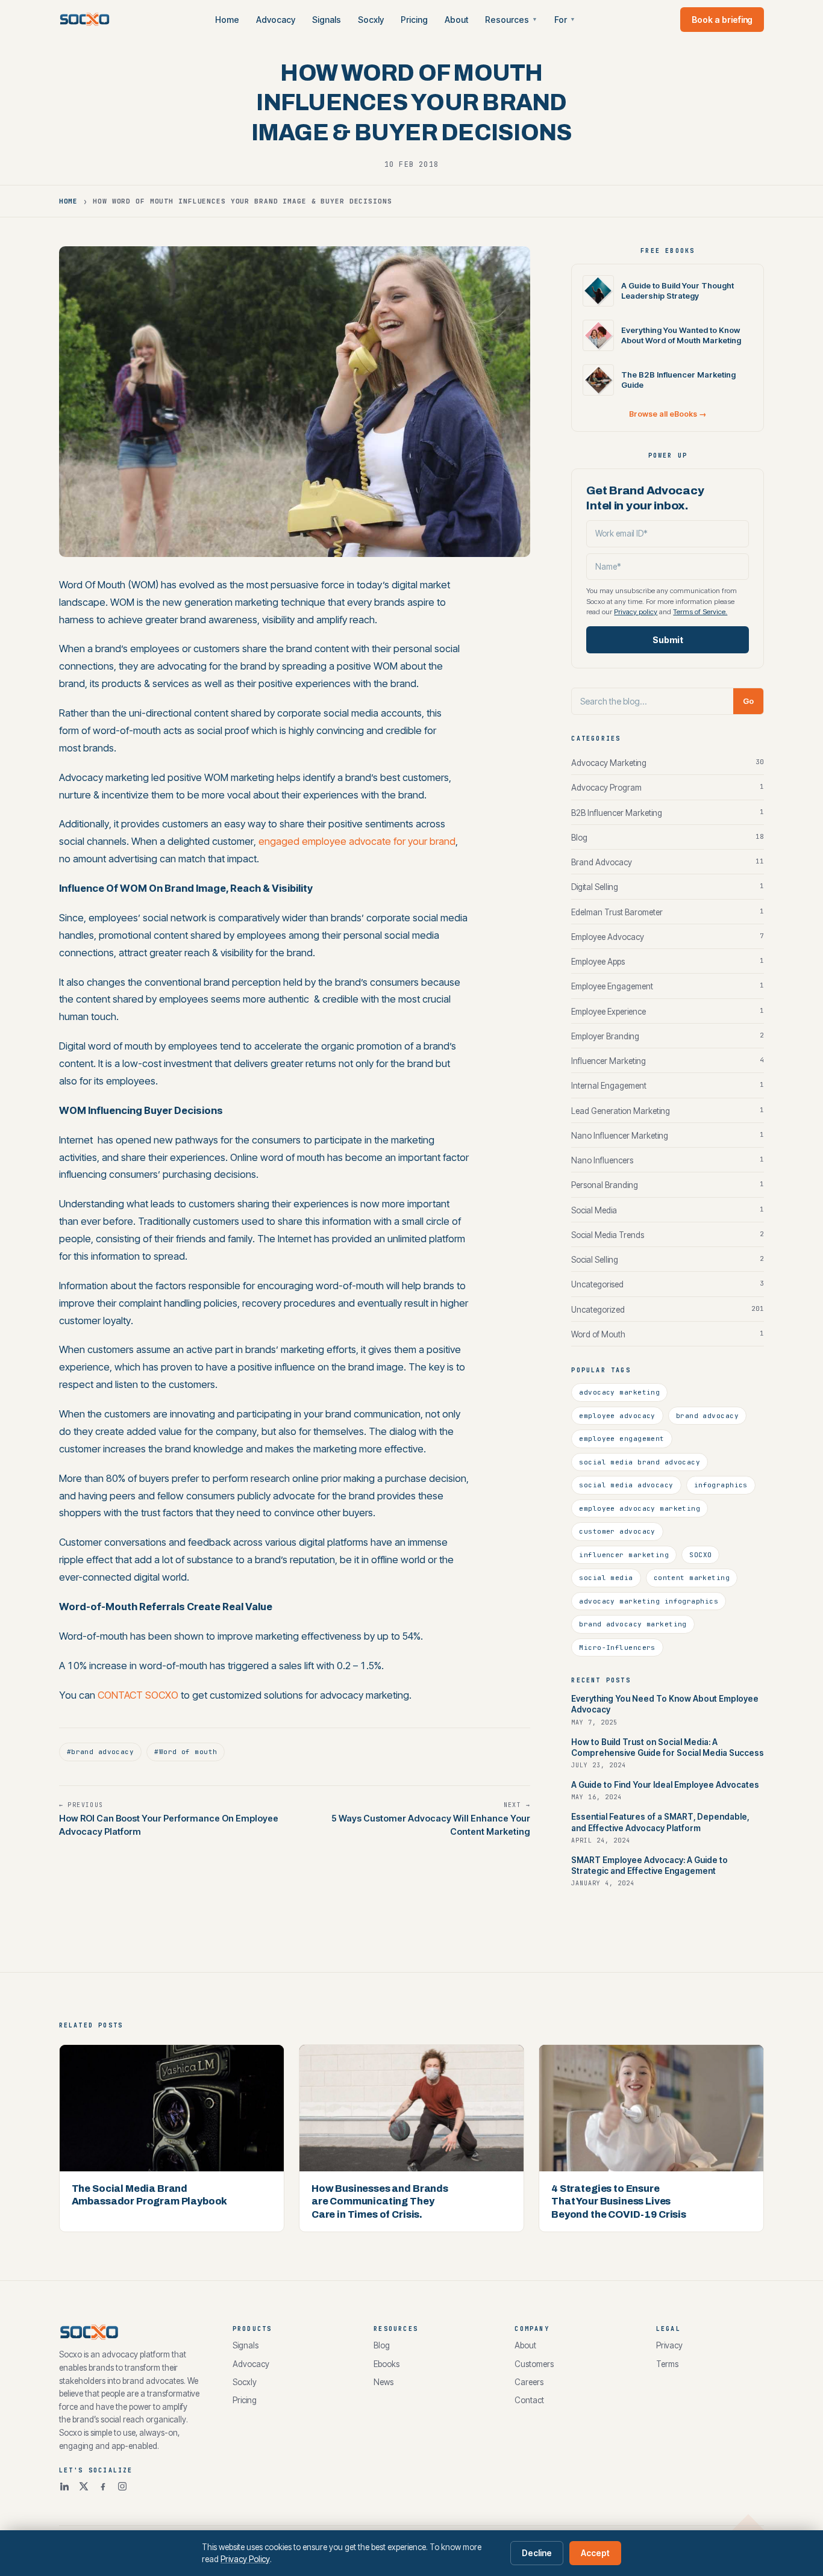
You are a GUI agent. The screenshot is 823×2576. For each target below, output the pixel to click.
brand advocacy (707, 1416)
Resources (511, 20)
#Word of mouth (186, 1752)
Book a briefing (722, 20)
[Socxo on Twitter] (84, 2486)
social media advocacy (626, 1485)
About (456, 20)
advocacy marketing (619, 1392)
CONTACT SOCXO (138, 1695)
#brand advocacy (101, 1752)
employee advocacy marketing (640, 1508)
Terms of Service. (700, 612)
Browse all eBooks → (668, 414)
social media (606, 1578)
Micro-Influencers (617, 1647)
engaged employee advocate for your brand (357, 841)
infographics (721, 1485)
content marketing (692, 1578)
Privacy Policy (245, 2559)
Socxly (371, 20)
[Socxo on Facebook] (103, 2486)
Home (227, 20)
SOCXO (700, 1555)
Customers (534, 2364)
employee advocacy (617, 1416)
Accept (595, 2553)
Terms (667, 2364)
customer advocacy (617, 1531)
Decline (537, 2553)
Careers (529, 2382)
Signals (327, 20)
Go (748, 701)
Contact (529, 2400)
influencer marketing (624, 1555)
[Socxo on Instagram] (122, 2486)
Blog (382, 2345)
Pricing (414, 20)
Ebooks (386, 2364)
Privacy (669, 2345)
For (565, 20)
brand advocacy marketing (633, 1624)
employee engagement (621, 1439)
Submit (668, 640)
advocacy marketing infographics (649, 1601)
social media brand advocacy (640, 1462)
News (383, 2382)
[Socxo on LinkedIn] (64, 2486)
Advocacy (276, 20)
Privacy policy (636, 612)
